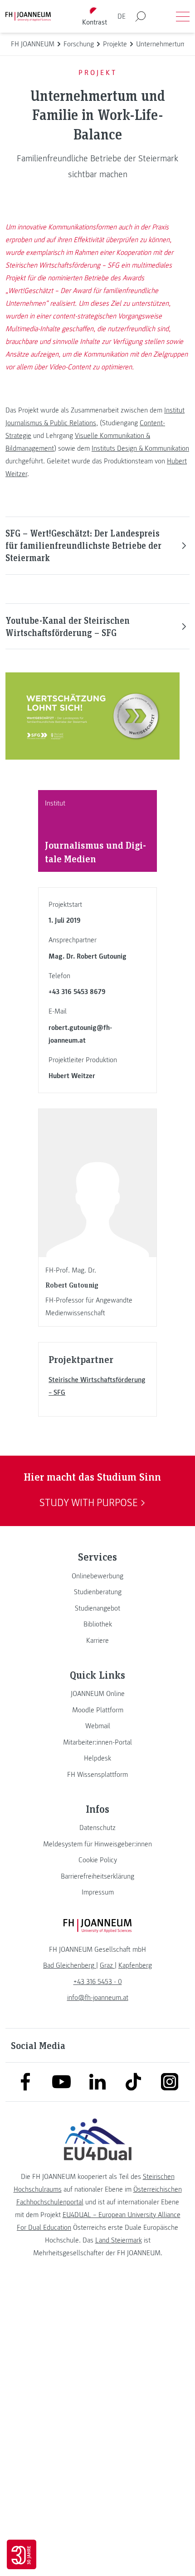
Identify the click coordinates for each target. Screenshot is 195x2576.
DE (122, 16)
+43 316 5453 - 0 (98, 1982)
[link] (97, 1576)
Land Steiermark (119, 2240)
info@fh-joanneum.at (98, 1998)
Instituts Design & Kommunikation (140, 448)
